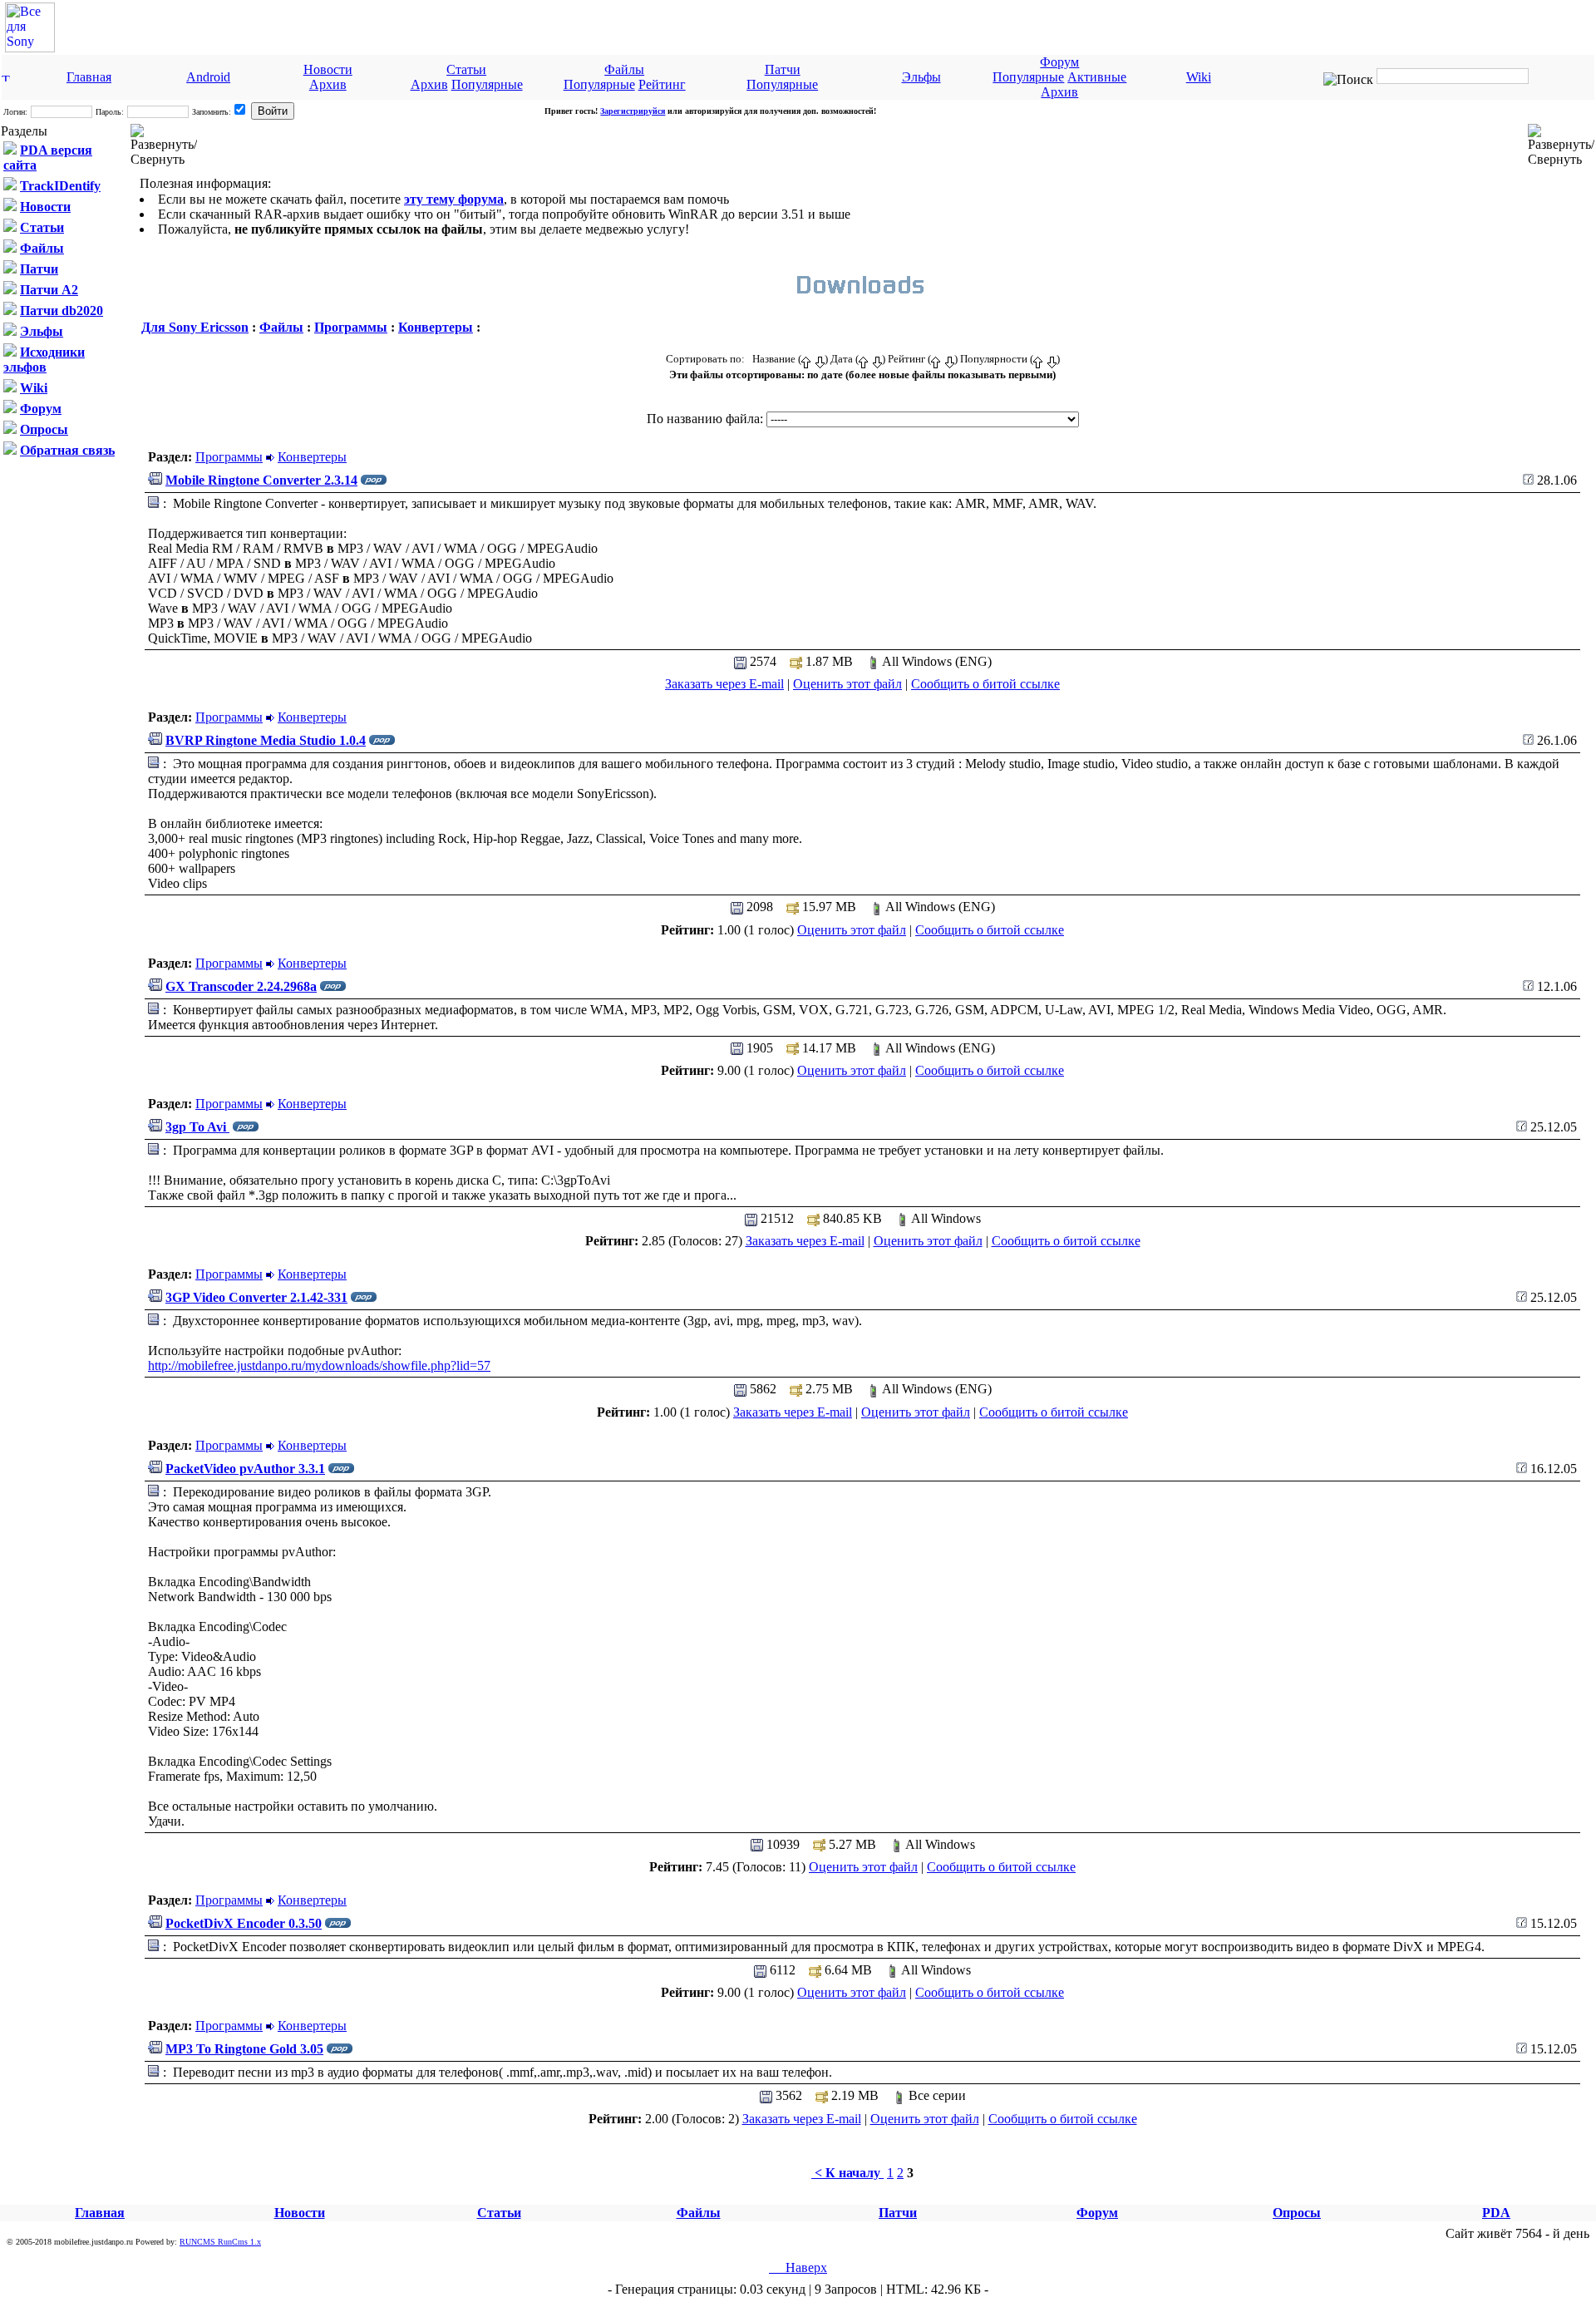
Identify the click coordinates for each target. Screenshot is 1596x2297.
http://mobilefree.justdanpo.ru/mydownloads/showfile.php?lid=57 (319, 1365)
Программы (351, 327)
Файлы (624, 69)
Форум (1059, 62)
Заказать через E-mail (724, 684)
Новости (328, 69)
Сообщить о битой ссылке (985, 684)
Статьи (466, 69)
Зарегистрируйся (633, 111)
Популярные (487, 84)
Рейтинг (662, 84)
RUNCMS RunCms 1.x (220, 2242)
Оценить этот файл (847, 684)
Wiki (1199, 77)
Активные (1097, 77)
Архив (328, 84)
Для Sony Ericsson (195, 327)
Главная (89, 77)
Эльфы (921, 77)
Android (208, 77)
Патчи (783, 69)
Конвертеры (436, 327)
